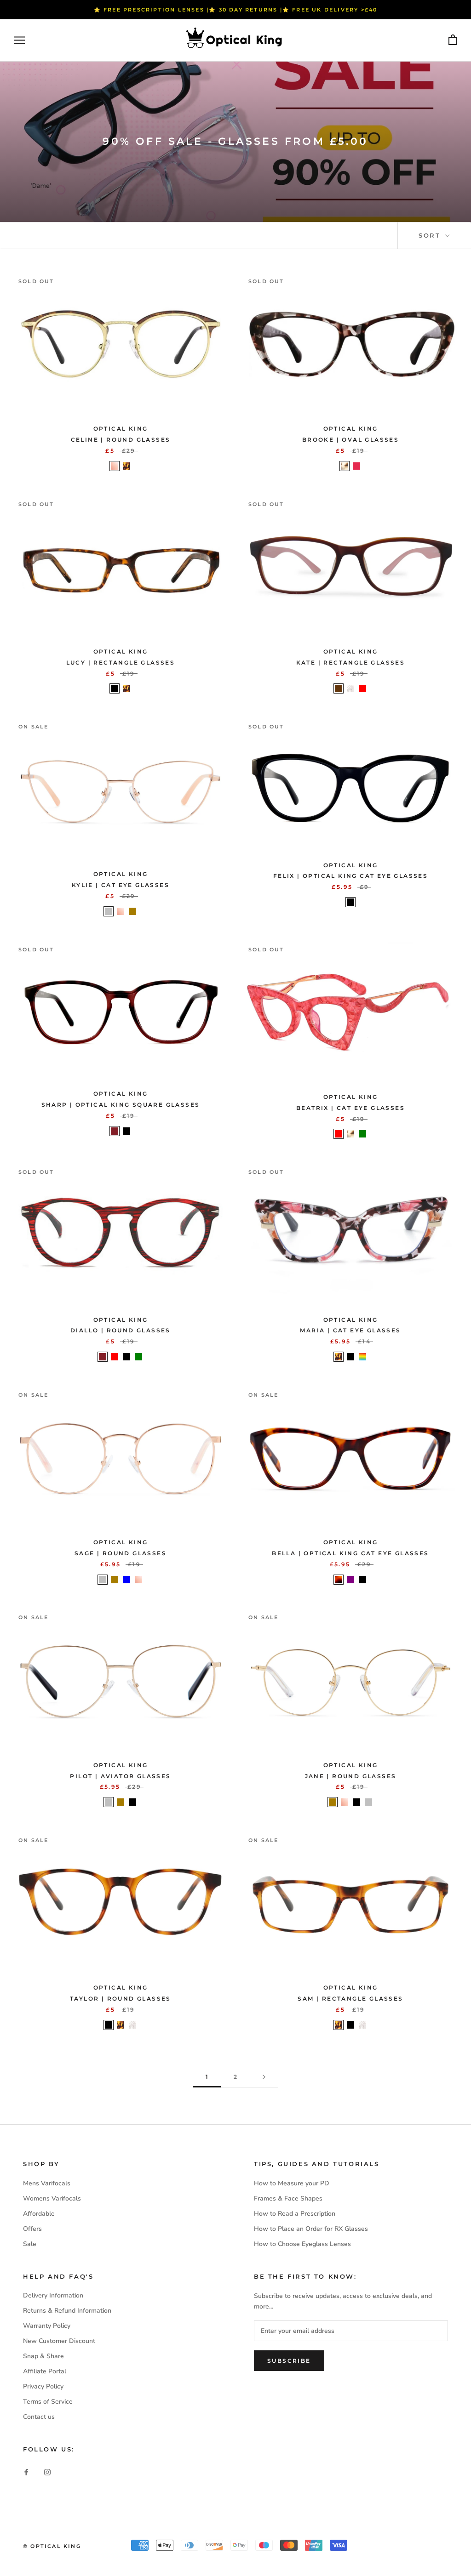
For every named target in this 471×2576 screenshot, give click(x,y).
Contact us (39, 2417)
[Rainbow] (362, 1357)
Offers (32, 2229)
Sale (30, 2244)
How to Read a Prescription (295, 2214)
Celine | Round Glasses (121, 440)
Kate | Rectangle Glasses (351, 662)
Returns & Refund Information (67, 2311)
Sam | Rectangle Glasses (350, 1999)
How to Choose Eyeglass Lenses (302, 2244)
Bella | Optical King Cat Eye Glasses (350, 1553)
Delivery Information (53, 2295)
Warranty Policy (47, 2326)
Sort (431, 235)
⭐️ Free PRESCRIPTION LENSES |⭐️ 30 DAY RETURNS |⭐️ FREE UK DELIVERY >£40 (236, 10)
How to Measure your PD (292, 2183)
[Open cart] (453, 40)
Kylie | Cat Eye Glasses (121, 885)
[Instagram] (47, 2472)
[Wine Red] (115, 1131)
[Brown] (339, 688)
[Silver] (109, 911)
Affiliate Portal (45, 2371)
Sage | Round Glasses (121, 1553)
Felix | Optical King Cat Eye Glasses (350, 876)
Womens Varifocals (52, 2198)
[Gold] (132, 911)
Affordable (39, 2214)
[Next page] (264, 2077)
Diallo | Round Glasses (121, 1330)
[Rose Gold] (115, 466)
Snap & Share (43, 2356)
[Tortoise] (126, 466)
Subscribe (289, 2361)
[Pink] (356, 466)
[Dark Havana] (339, 1580)
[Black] (115, 688)
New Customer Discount (59, 2341)
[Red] (362, 688)
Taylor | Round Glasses (121, 1999)
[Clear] (350, 688)
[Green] (362, 1134)
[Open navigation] (19, 40)
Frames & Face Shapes (288, 2198)
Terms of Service (48, 2402)
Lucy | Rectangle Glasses (121, 662)
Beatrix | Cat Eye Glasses (350, 1108)
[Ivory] (345, 466)
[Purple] (350, 1580)
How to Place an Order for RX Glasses (311, 2229)
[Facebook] (26, 2472)
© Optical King (52, 2546)
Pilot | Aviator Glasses (120, 1776)
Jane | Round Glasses (351, 1776)
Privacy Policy (43, 2386)
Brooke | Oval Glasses (350, 440)
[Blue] (126, 1580)
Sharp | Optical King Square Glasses (121, 1105)
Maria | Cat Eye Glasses (350, 1330)
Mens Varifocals (47, 2183)
